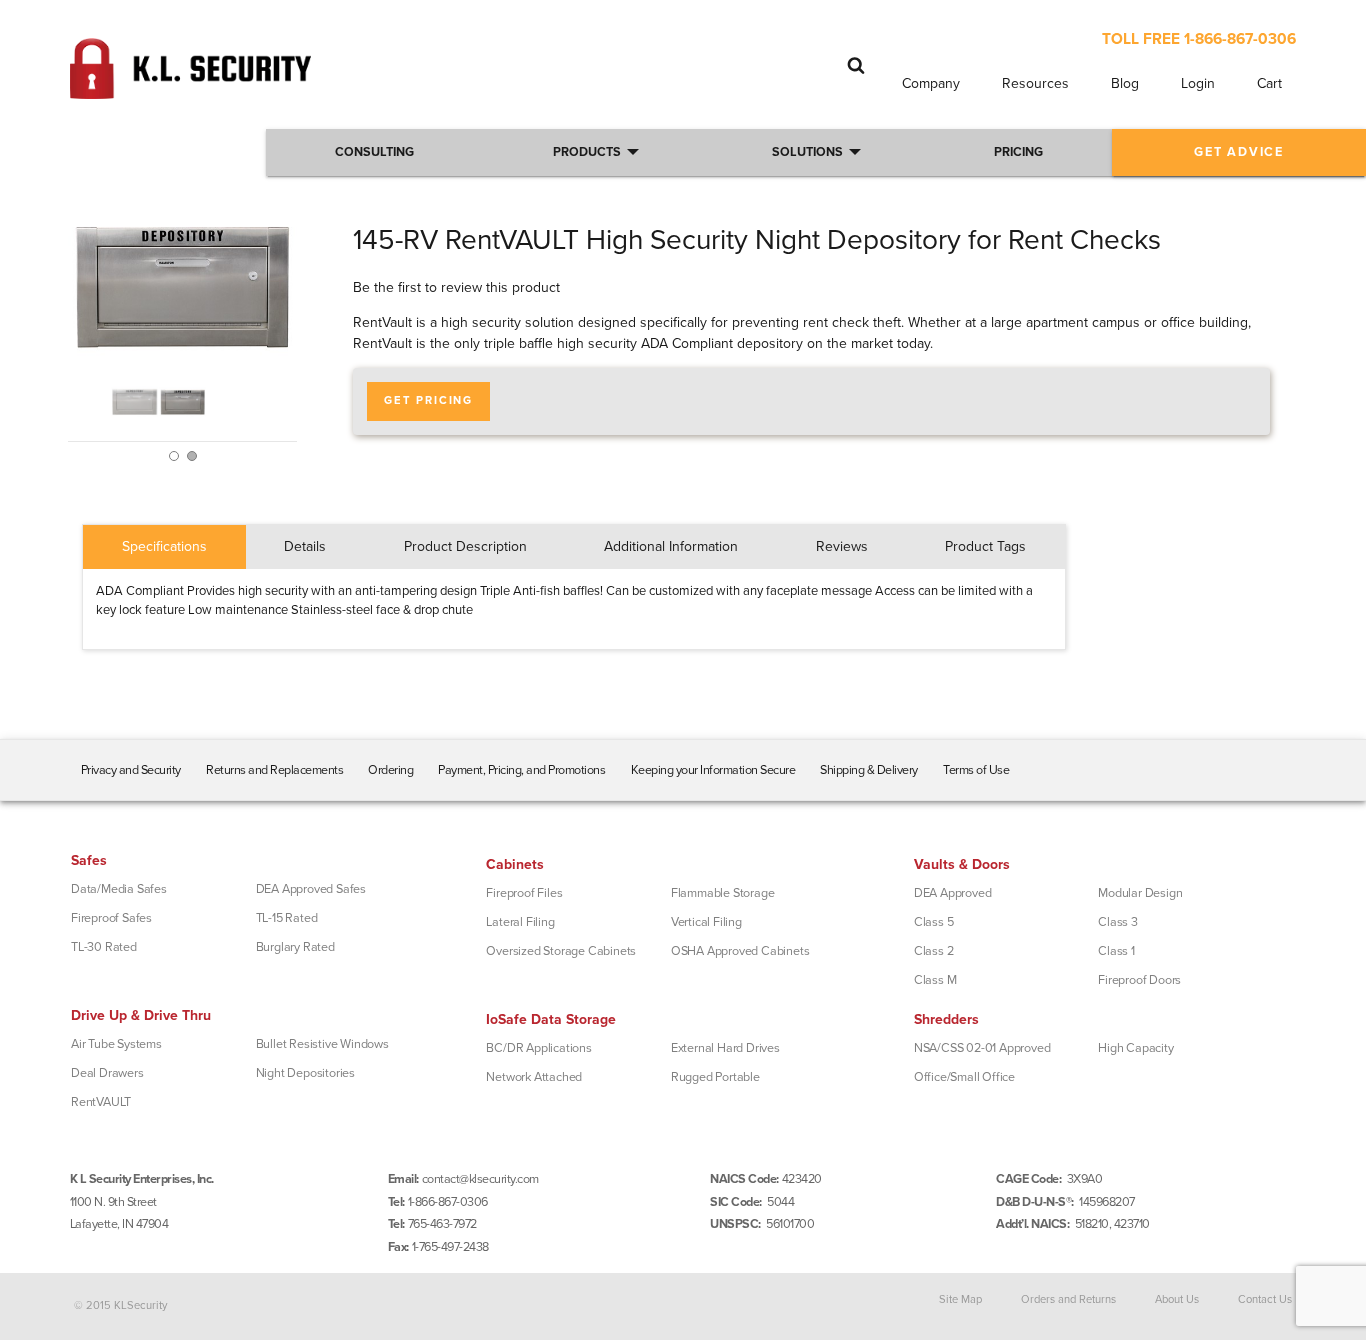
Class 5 (934, 922)
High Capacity (1135, 1048)
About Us (1177, 1298)
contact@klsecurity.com (480, 1179)
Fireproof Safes (111, 918)
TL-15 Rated (287, 918)
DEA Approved (953, 893)
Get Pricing (428, 400)
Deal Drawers (107, 1073)
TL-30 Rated (104, 947)
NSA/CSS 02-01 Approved (982, 1048)
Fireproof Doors (1139, 980)
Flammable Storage (723, 893)
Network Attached (534, 1077)
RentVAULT (101, 1102)
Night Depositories (305, 1073)
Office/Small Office (964, 1077)
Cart (1269, 83)
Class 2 (934, 951)
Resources (1035, 83)
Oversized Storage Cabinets (561, 951)
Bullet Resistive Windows (322, 1044)
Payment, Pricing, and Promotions (521, 770)
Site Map (960, 1298)
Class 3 (1118, 922)
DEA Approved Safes (311, 889)
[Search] (856, 65)
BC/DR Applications (538, 1048)
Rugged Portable (715, 1077)
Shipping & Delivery (869, 770)
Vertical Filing (706, 922)
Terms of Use (976, 770)
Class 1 (1116, 951)
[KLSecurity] (190, 90)
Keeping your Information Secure (713, 770)
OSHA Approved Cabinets (740, 951)
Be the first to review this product (456, 287)
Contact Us (1265, 1298)
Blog (1125, 83)
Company (931, 83)
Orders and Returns (1068, 1298)
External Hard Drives (725, 1048)
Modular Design (1140, 893)
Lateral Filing (520, 922)
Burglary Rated (295, 947)
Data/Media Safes (119, 889)
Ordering (390, 770)
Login (1198, 83)
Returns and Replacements (274, 770)
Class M (935, 980)
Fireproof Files (524, 893)
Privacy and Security (131, 770)
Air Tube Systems (116, 1044)
